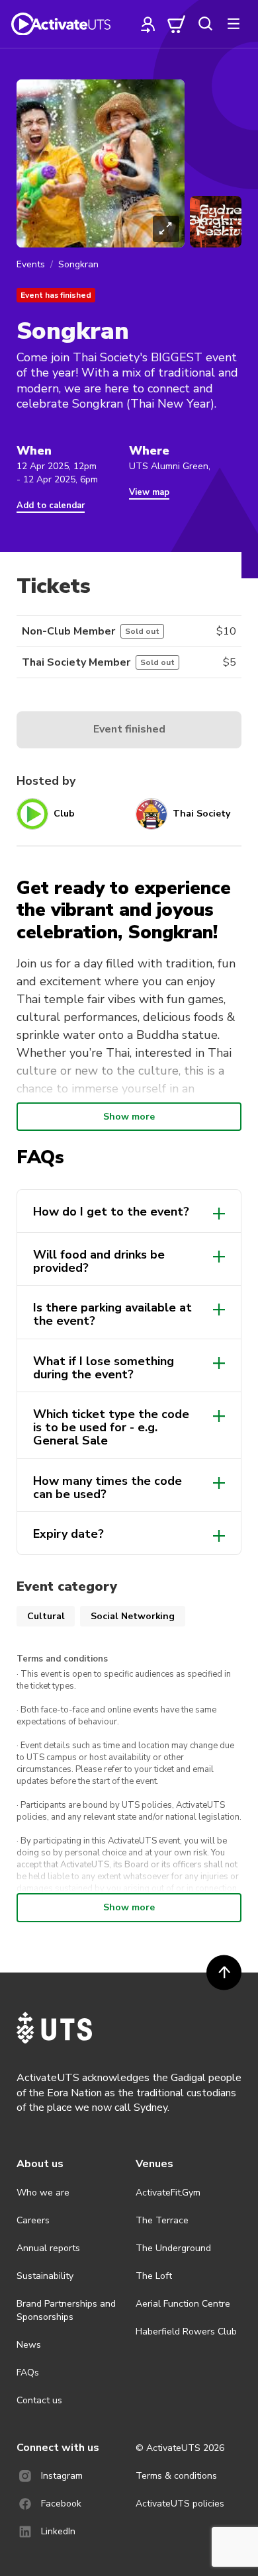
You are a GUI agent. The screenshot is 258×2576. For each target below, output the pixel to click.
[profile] (148, 24)
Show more (129, 1117)
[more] (234, 24)
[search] (205, 24)
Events (31, 264)
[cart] (177, 24)
